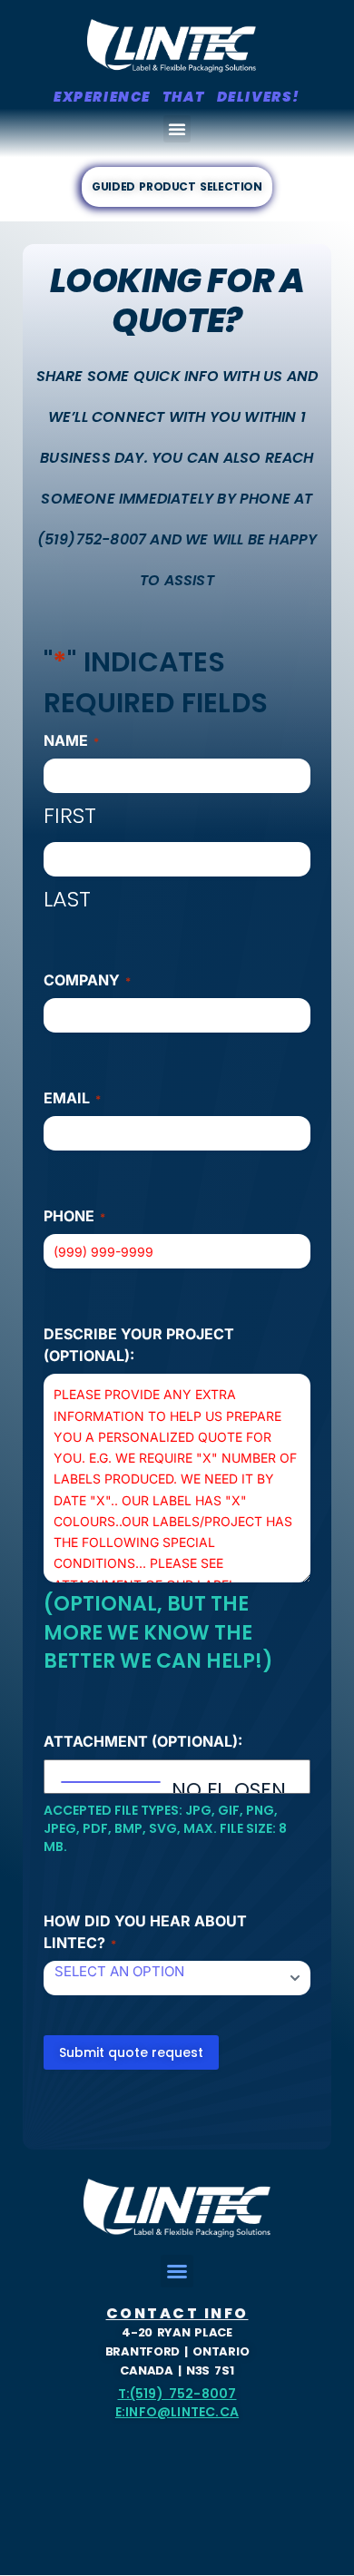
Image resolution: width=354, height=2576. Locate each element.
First (70, 815)
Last (67, 899)
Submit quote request (131, 2052)
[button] (177, 129)
